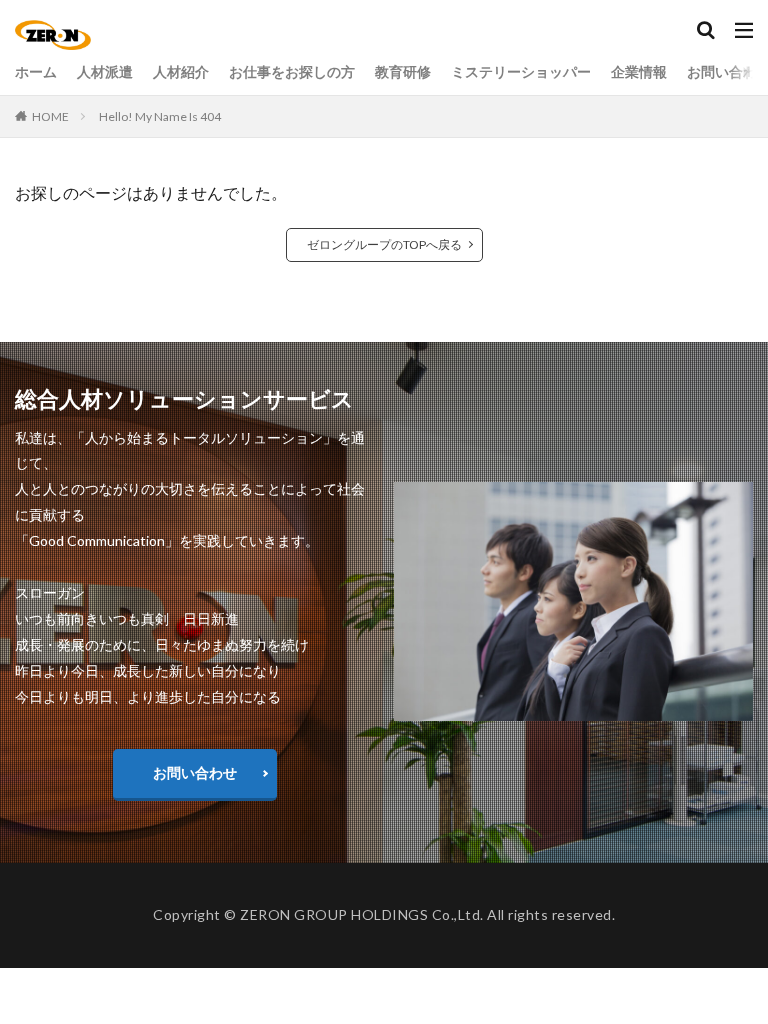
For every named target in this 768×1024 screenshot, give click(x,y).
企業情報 (639, 71)
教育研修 (403, 71)
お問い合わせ (195, 772)
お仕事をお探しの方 (292, 71)
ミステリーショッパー (521, 71)
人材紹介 (181, 71)
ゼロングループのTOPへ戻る (384, 244)
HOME (50, 116)
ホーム (36, 71)
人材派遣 (105, 71)
